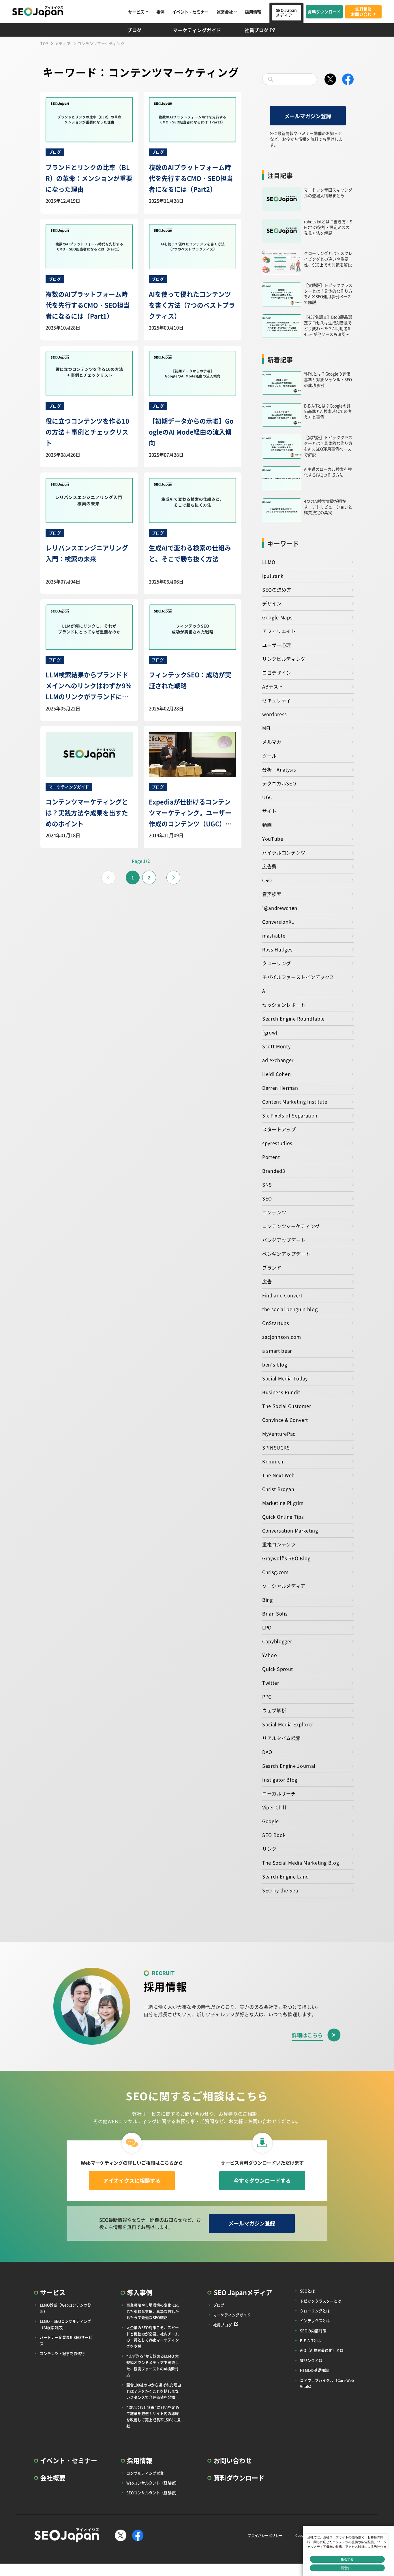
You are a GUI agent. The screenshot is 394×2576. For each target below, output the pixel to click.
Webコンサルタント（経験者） (153, 2483)
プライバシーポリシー (265, 2535)
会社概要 (53, 2478)
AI (264, 991)
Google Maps (277, 617)
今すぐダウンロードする (262, 2180)
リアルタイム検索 (281, 1738)
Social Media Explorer (288, 1724)
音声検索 (272, 894)
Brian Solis (275, 1613)
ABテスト (273, 686)
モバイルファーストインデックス (298, 977)
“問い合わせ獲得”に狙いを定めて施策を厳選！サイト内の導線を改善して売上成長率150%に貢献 (154, 2417)
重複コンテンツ (279, 1544)
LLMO (269, 562)
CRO (267, 880)
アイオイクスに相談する (132, 2180)
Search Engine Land (286, 1876)
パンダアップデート (284, 1240)
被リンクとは (311, 2360)
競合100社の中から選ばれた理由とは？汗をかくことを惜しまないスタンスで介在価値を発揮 (154, 2391)
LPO (267, 1627)
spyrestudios (277, 1143)
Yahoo (270, 1655)
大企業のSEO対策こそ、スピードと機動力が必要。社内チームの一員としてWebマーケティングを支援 (153, 2337)
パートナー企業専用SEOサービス (66, 2340)
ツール (269, 756)
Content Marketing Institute (295, 1101)
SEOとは (307, 2291)
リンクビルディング (284, 659)
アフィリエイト (279, 631)
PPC (267, 1696)
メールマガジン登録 (308, 116)
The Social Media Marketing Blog (301, 1863)
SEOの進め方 (277, 590)
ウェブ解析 (274, 1710)
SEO (267, 1198)
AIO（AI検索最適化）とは (322, 2350)
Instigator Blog (280, 1780)
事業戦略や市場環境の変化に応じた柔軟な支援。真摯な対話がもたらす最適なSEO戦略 (153, 2311)
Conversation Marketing (290, 1530)
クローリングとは (315, 2311)
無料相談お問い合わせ (363, 12)
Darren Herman (280, 1088)
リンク (269, 1849)
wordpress (275, 714)
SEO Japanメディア (286, 13)
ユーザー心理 (277, 645)
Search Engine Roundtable (293, 1018)
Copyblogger (277, 1641)
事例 (160, 12)
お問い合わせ (233, 2460)
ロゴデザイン (277, 673)
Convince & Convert (285, 1420)
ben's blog (275, 1364)
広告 (267, 1281)
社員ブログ (257, 30)
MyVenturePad (279, 1434)
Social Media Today (285, 1378)
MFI (266, 728)
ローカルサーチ (279, 1793)
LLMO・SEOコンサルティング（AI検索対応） (65, 2324)
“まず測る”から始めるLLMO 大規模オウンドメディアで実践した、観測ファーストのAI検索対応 (153, 2365)
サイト (269, 811)
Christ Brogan (278, 1489)
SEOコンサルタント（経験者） (153, 2493)
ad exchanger (278, 1060)
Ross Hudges (277, 949)
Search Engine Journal (289, 1766)
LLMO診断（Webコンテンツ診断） (65, 2308)
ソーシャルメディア (284, 1586)
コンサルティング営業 (145, 2473)
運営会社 (225, 12)
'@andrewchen (280, 908)
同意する (347, 2568)
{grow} (270, 1032)
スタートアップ (279, 1129)
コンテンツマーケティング (291, 1226)
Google (271, 1821)
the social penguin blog (290, 1309)
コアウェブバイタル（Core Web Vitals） (327, 2383)
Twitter (271, 1683)
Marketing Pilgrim (283, 1503)
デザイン (272, 603)
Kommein (274, 1461)
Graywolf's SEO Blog (286, 1558)
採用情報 (253, 12)
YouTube (273, 839)
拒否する (347, 2559)
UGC (267, 797)
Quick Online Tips (283, 1517)
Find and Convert (282, 1295)
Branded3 (274, 1171)
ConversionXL (278, 922)
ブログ (134, 30)
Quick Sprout (278, 1669)
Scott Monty (276, 1046)
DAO (267, 1752)
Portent (271, 1157)
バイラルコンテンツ (284, 852)
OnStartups (276, 1323)
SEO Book (274, 1835)
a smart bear (277, 1351)
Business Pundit (281, 1392)
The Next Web (278, 1475)
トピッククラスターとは (321, 2301)
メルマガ (272, 742)
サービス (136, 12)
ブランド (272, 1268)
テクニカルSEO (279, 783)
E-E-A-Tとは (310, 2340)
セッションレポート (284, 1005)
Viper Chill (274, 1807)
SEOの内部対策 (313, 2331)
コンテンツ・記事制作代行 (62, 2353)
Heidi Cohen (276, 1074)
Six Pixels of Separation (290, 1115)
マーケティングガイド (197, 30)
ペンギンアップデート (286, 1254)
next (173, 878)
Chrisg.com (275, 1572)
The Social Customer (287, 1406)
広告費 (269, 866)
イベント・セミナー (190, 12)
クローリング (277, 963)
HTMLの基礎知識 (314, 2370)
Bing (268, 1600)
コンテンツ (274, 1212)
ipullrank (273, 576)
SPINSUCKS (276, 1447)
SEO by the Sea (280, 1890)
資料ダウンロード (324, 12)
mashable (274, 935)
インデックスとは (315, 2320)
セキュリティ (277, 700)
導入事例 (140, 2292)
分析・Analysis (279, 769)
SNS (267, 1185)
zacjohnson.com (282, 1337)
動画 (267, 825)
